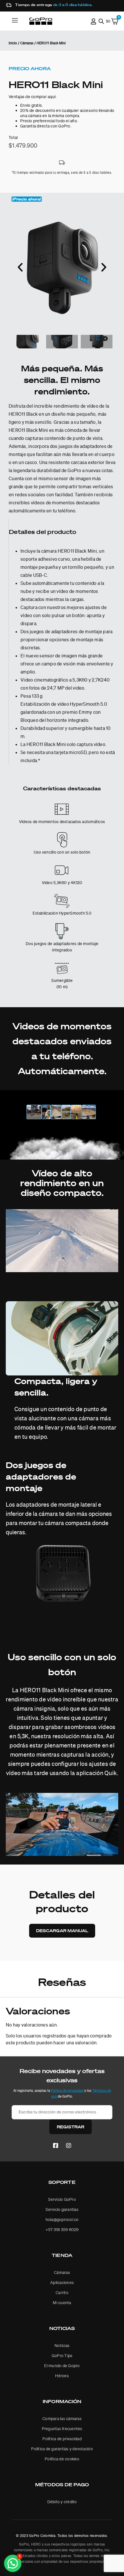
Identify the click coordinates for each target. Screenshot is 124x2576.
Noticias (62, 2328)
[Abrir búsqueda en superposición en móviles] (101, 21)
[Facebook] (56, 2146)
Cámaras (27, 43)
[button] (27, 199)
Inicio (13, 43)
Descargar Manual (62, 1931)
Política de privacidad (67, 2091)
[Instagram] (69, 2146)
